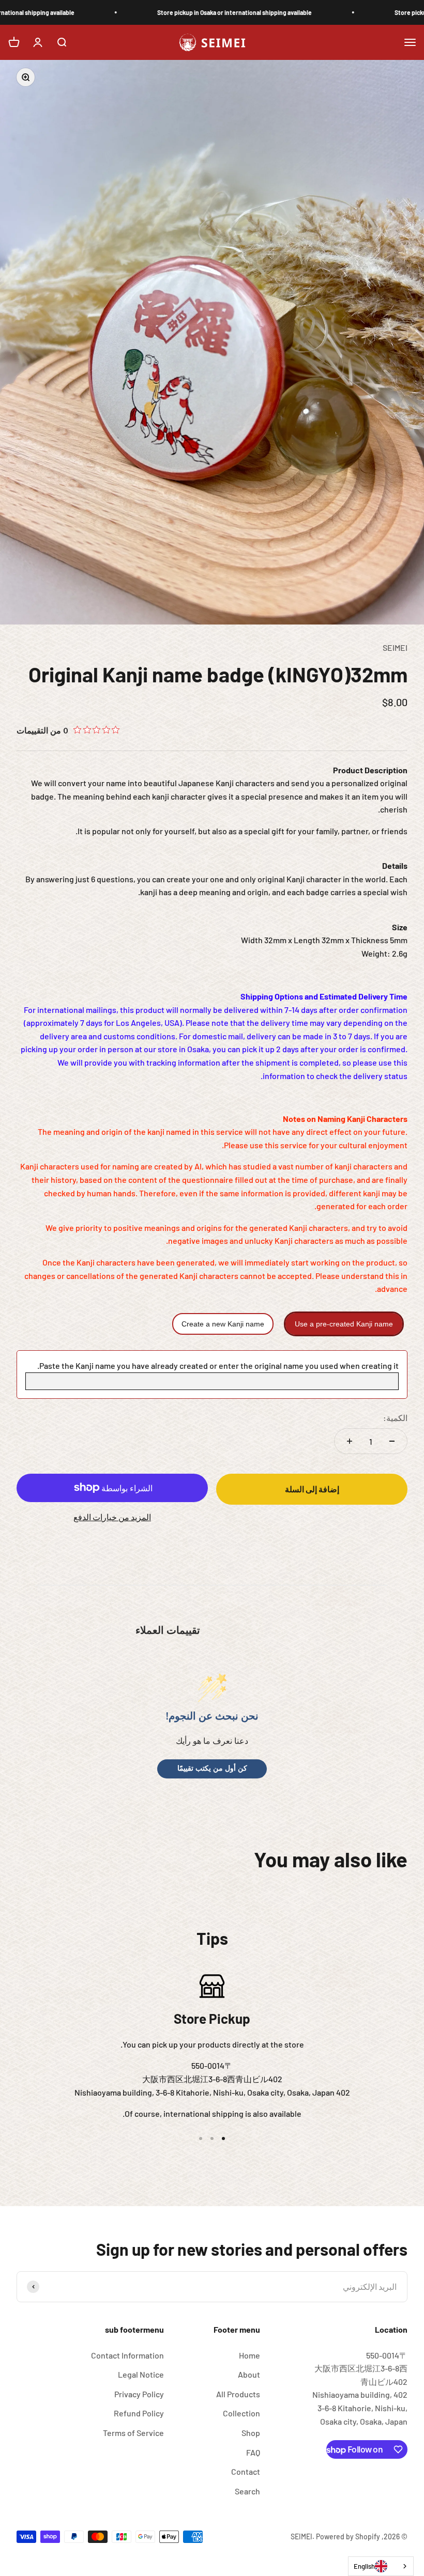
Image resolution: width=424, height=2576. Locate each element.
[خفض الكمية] (392, 1441)
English (364, 2566)
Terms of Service (133, 2433)
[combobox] (381, 2566)
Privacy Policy (139, 2394)
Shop (251, 2433)
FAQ (253, 2452)
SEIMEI (395, 647)
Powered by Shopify (348, 2536)
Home (249, 2355)
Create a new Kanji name (223, 1324)
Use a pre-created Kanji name (344, 1324)
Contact (246, 2471)
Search (247, 2491)
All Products (238, 2394)
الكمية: (395, 1418)
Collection (241, 2413)
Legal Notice (141, 2374)
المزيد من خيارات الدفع (112, 1517)
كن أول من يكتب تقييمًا (212, 1768)
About (249, 2374)
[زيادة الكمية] (350, 1441)
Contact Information (127, 2355)
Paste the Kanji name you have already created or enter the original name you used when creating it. (218, 1365)
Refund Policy (139, 2413)
